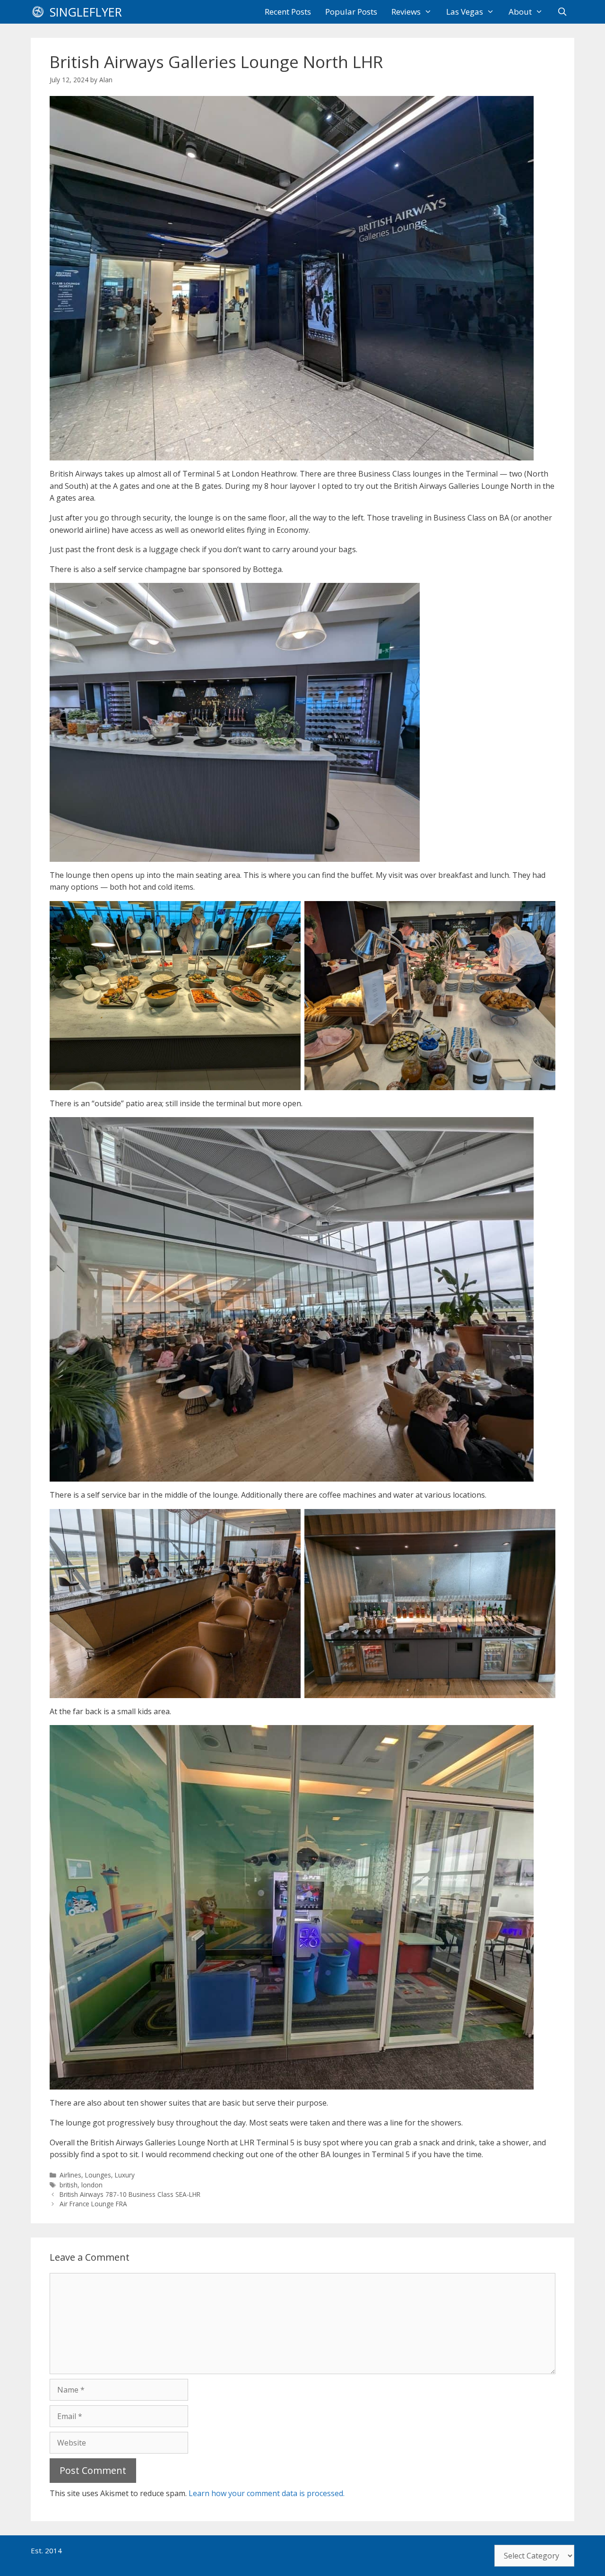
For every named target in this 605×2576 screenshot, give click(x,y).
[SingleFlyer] (40, 12)
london (92, 2185)
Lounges (98, 2175)
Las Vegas (465, 12)
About (520, 12)
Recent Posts (288, 12)
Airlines (70, 2175)
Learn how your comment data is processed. (267, 2493)
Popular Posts (351, 12)
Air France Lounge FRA (93, 2204)
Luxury (125, 2175)
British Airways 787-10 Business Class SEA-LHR (130, 2194)
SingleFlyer (86, 12)
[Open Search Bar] (562, 12)
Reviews (406, 12)
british (69, 2185)
